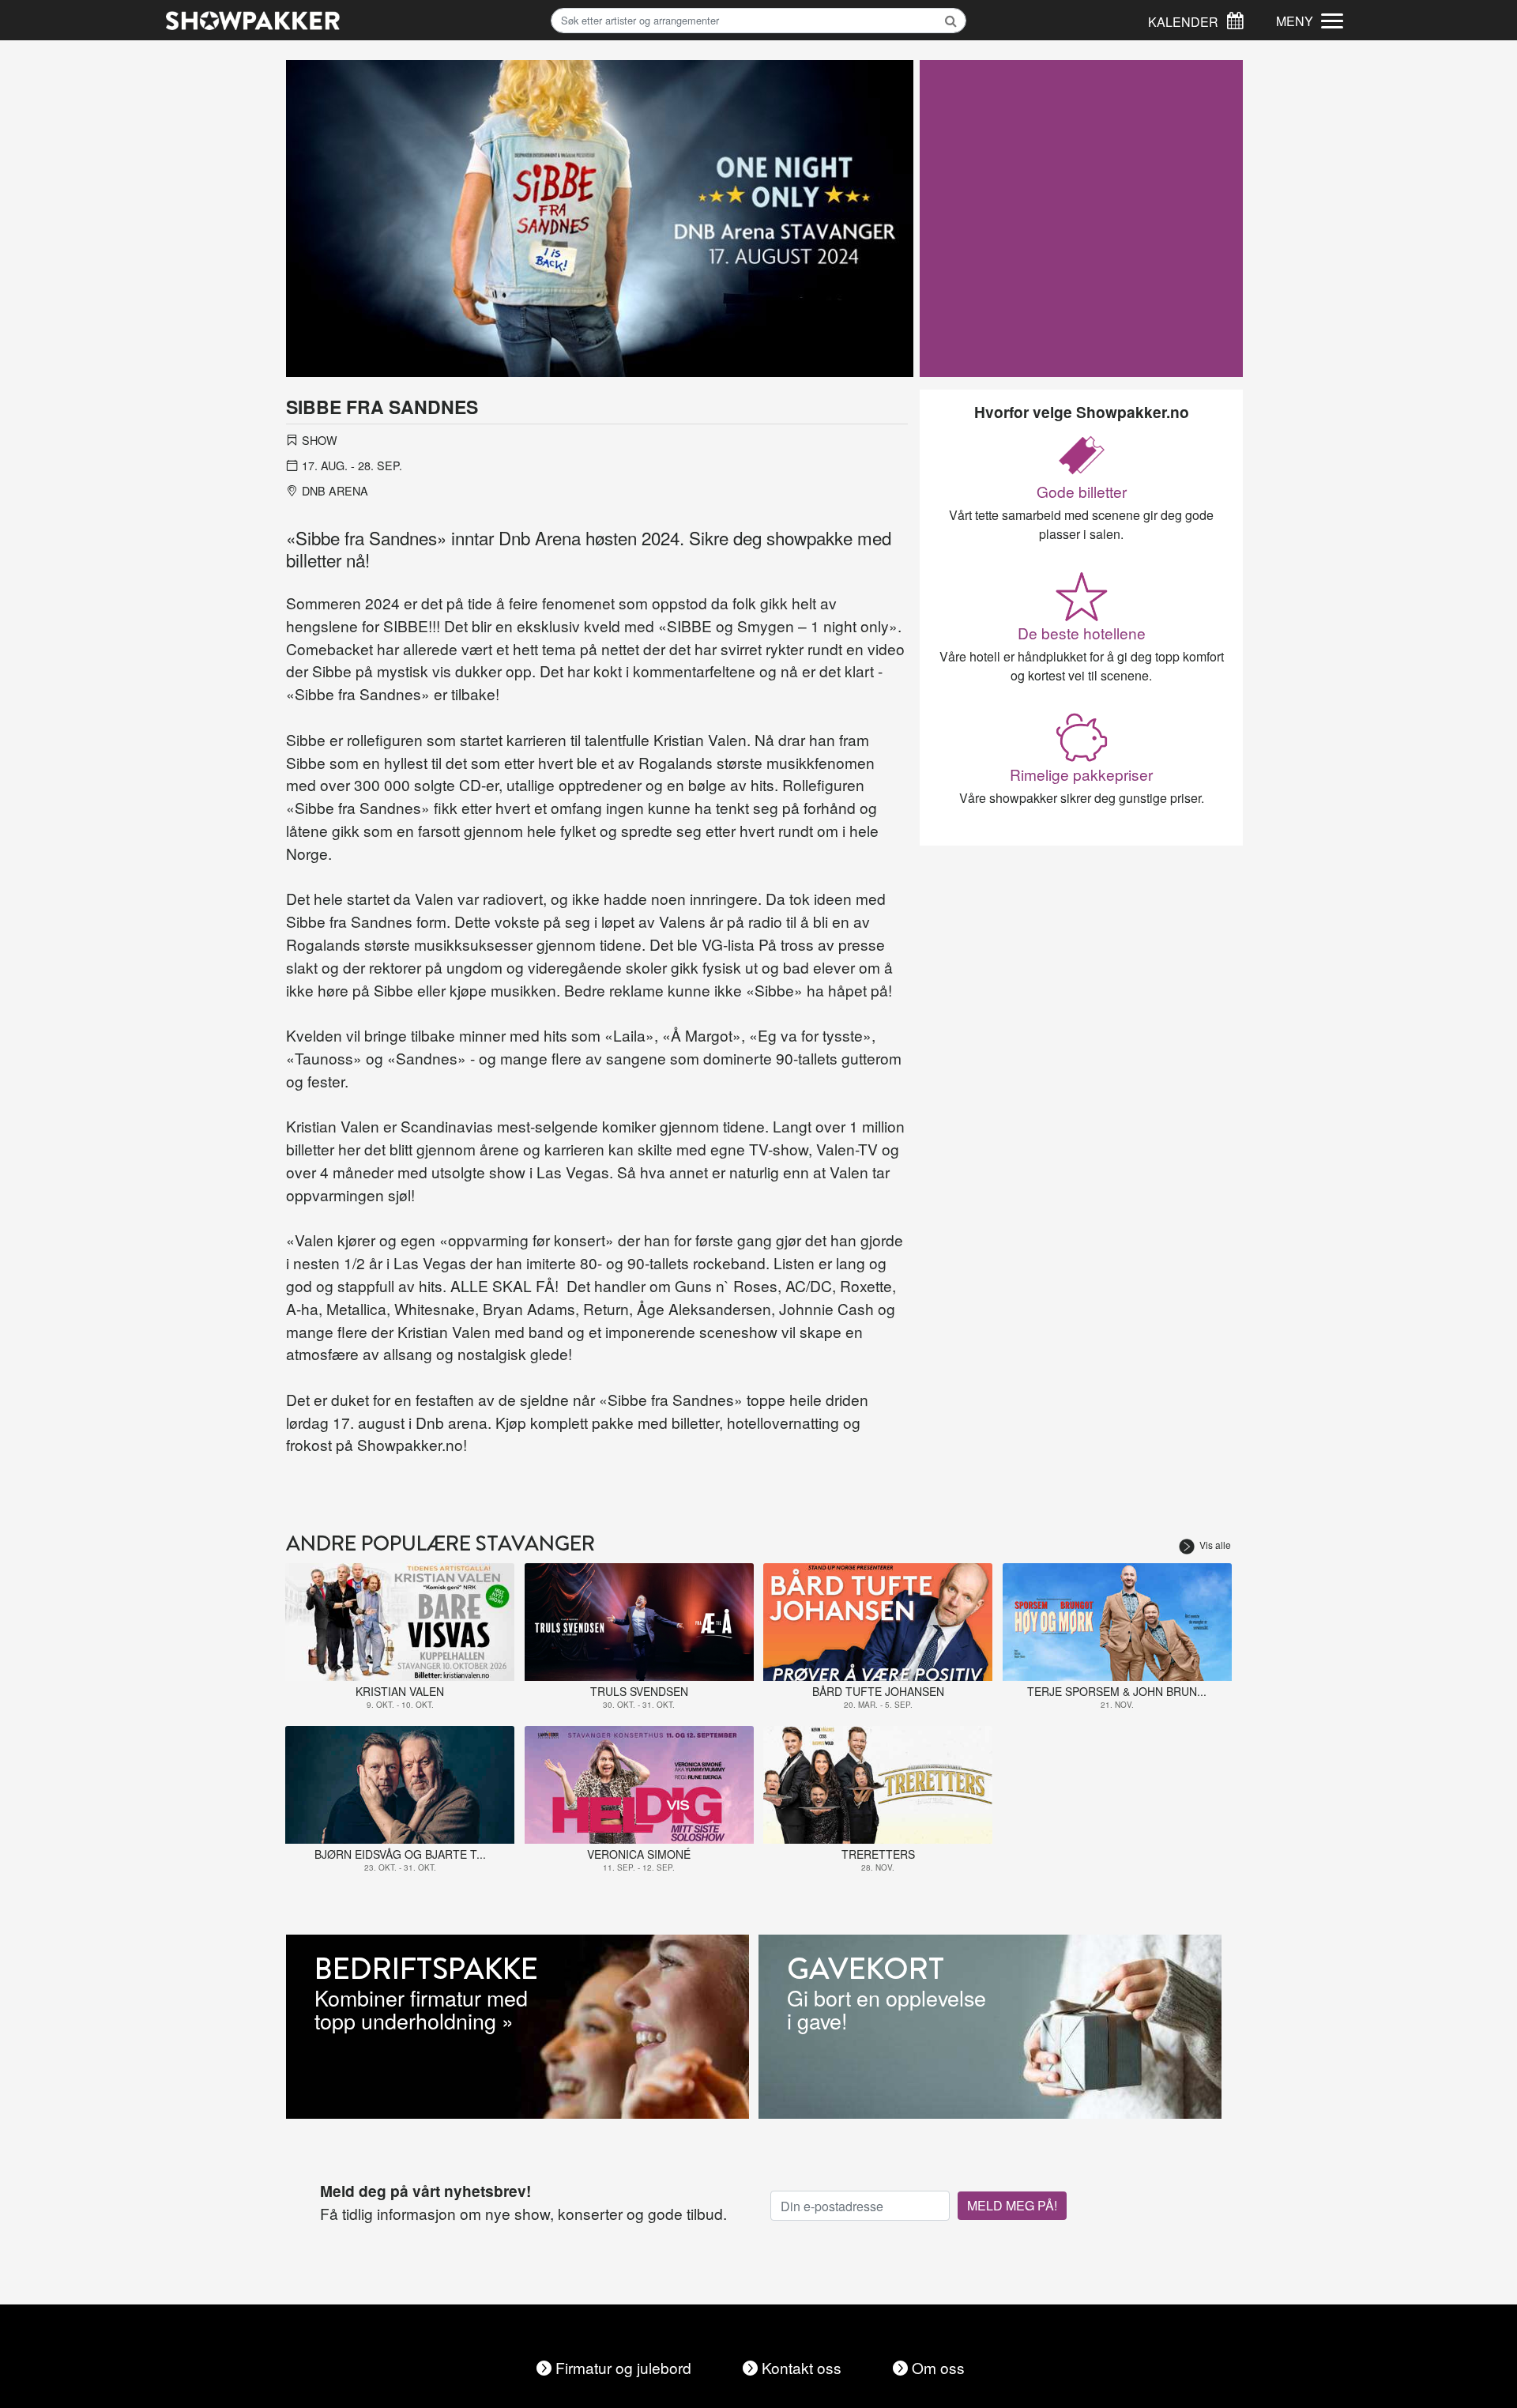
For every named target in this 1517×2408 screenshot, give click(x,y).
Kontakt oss (802, 2367)
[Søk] (1235, 19)
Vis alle (1215, 1545)
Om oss (938, 2367)
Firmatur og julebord (623, 2367)
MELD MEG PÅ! (1012, 2205)
